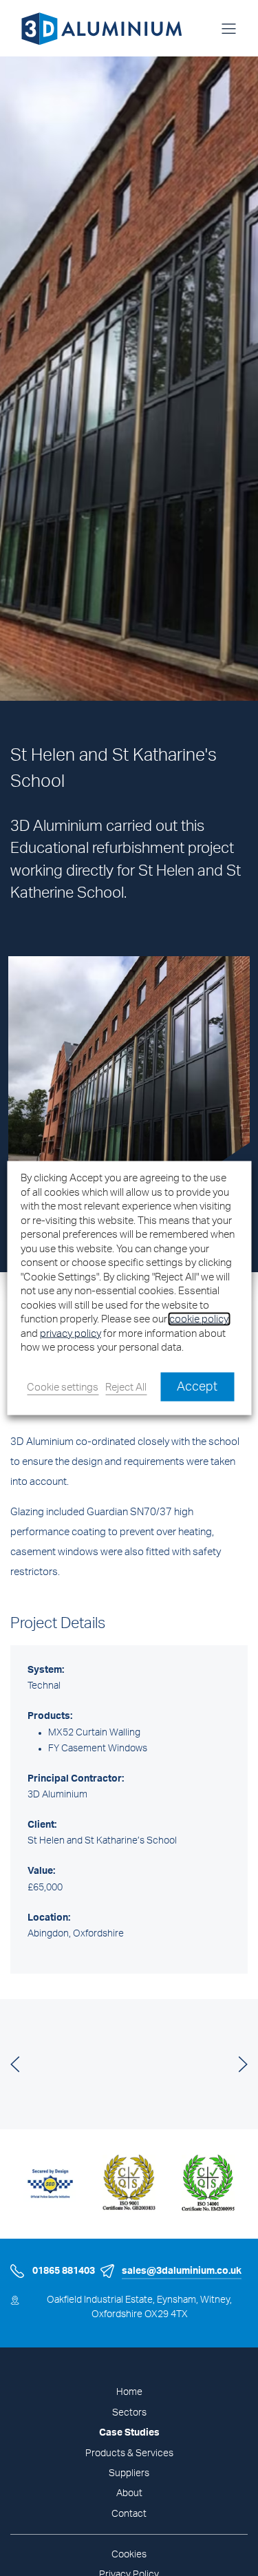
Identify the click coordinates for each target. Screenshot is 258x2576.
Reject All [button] (126, 1387)
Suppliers (129, 2473)
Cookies (129, 2555)
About (129, 2493)
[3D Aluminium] (96, 28)
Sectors (129, 2413)
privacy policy (71, 1333)
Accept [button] (197, 1386)
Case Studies (129, 2433)
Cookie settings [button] (63, 1387)
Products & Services (129, 2453)
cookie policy (199, 1319)
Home (129, 2392)
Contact (129, 2514)
